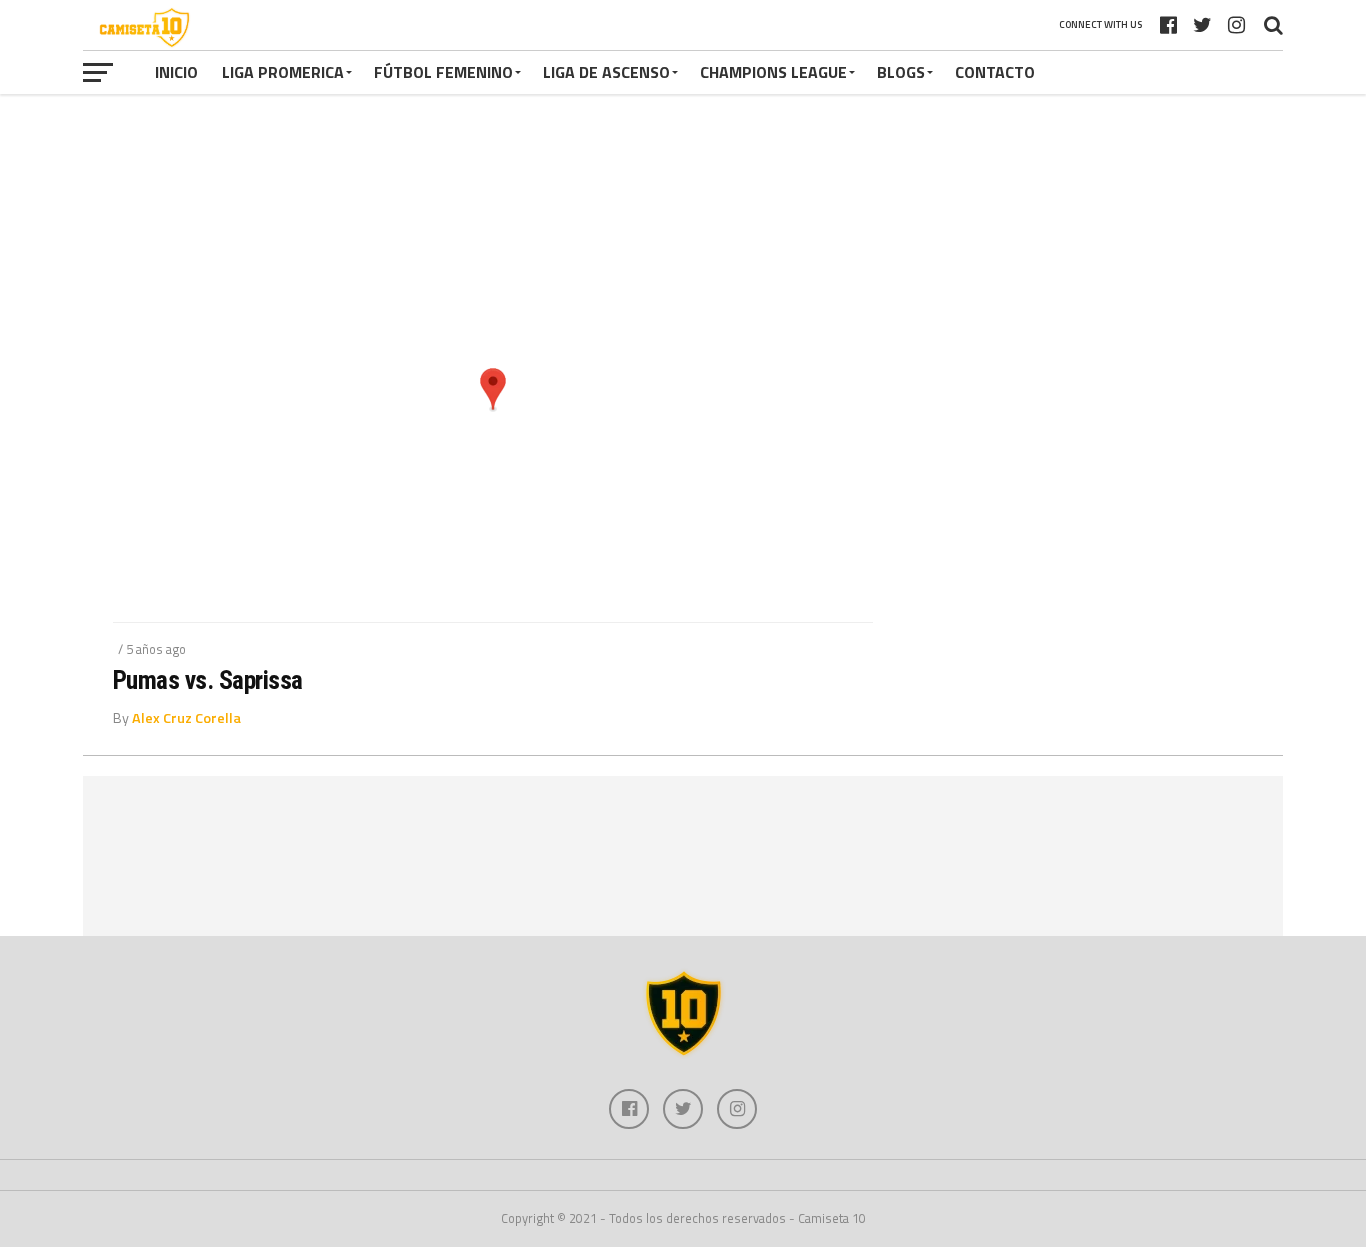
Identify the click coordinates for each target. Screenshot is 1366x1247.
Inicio (176, 72)
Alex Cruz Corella (186, 718)
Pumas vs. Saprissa (208, 680)
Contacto (995, 72)
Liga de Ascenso (606, 72)
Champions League (773, 72)
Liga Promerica (283, 72)
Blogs (901, 72)
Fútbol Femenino (443, 72)
